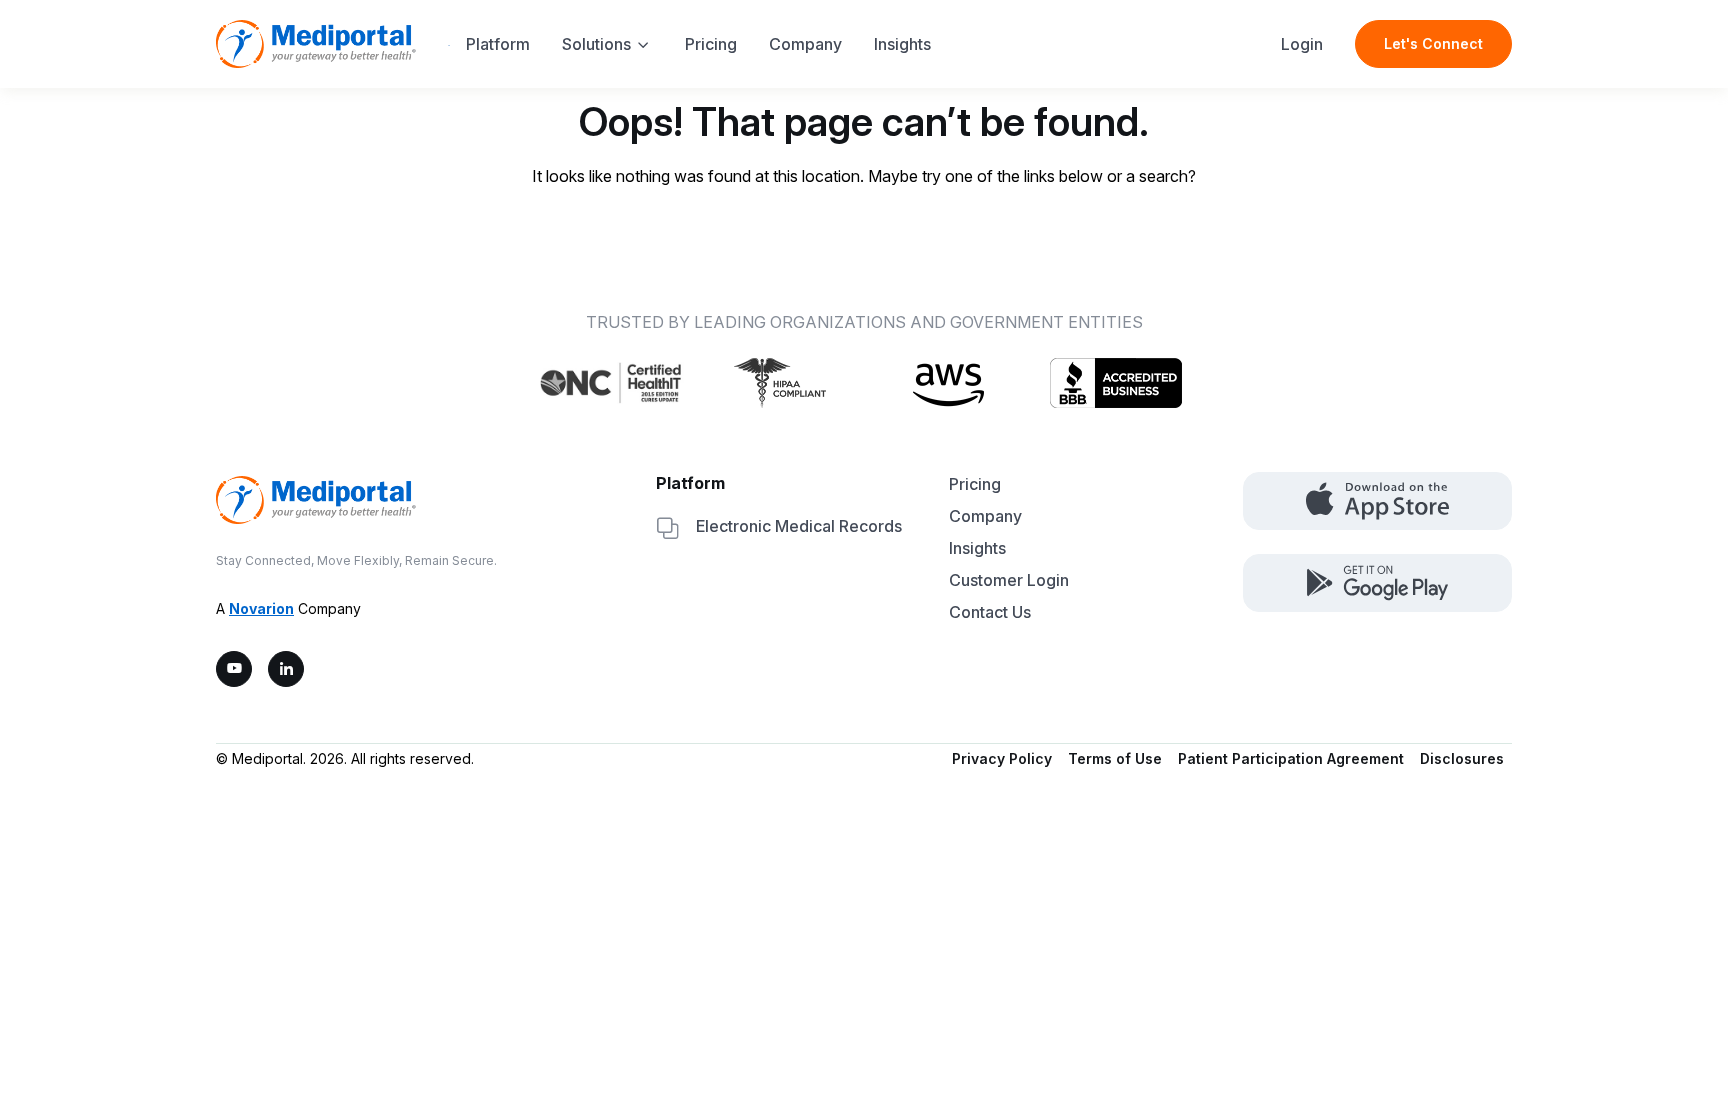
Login (1302, 44)
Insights (902, 44)
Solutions (596, 44)
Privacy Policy (1002, 758)
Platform (498, 44)
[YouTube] (234, 669)
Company (805, 44)
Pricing (711, 44)
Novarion (261, 608)
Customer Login (1009, 580)
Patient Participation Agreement (1291, 758)
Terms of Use (1115, 758)
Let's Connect (1433, 43)
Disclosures (1462, 758)
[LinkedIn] (286, 669)
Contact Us (990, 612)
